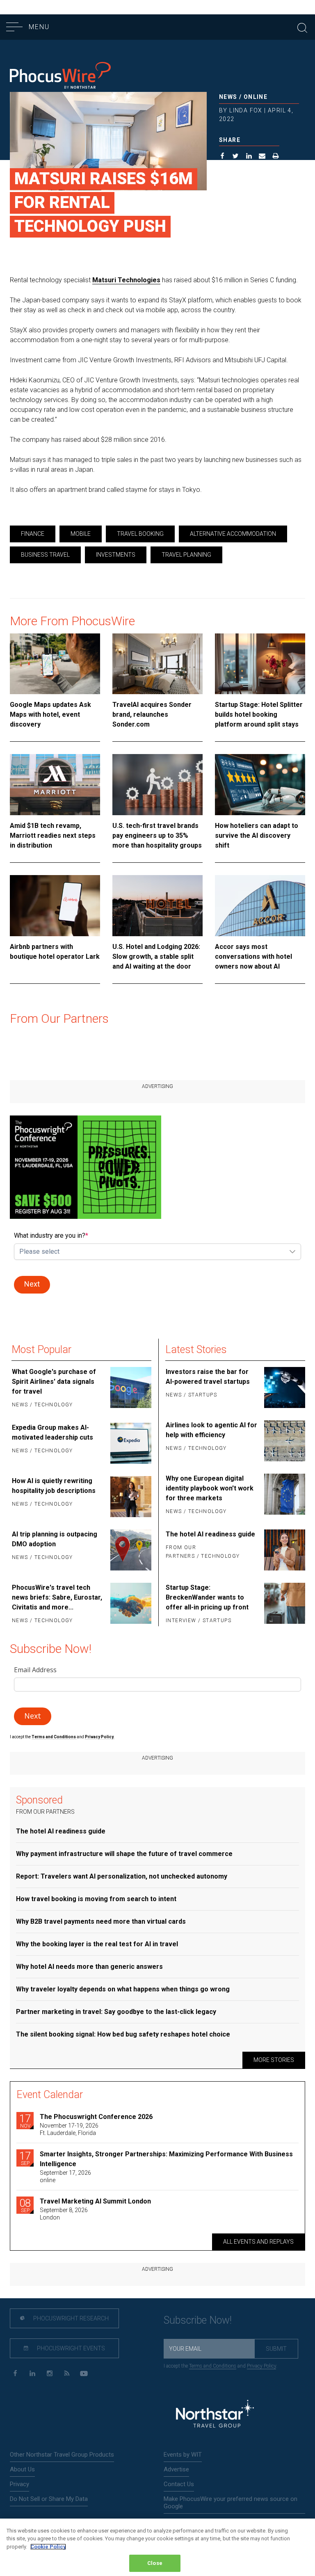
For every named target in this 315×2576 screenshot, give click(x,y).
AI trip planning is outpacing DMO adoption (55, 1539)
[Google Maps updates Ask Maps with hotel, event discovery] (55, 664)
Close (155, 2563)
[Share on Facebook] (223, 157)
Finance (33, 534)
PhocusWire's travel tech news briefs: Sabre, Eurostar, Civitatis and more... (57, 1597)
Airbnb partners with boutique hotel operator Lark (55, 952)
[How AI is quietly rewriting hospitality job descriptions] (130, 1497)
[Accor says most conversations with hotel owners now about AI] (260, 906)
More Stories (274, 2060)
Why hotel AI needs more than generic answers (89, 1967)
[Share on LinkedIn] (249, 157)
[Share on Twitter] (236, 157)
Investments (116, 555)
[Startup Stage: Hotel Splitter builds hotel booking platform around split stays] (260, 664)
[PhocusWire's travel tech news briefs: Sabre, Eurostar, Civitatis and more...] (130, 1605)
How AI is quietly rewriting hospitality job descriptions (54, 1486)
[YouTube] (84, 2374)
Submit (276, 2349)
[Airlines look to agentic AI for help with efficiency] (284, 1441)
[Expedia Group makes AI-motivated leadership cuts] (130, 1443)
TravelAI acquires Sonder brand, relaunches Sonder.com (152, 714)
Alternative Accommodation (233, 534)
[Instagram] (49, 2374)
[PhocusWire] (60, 77)
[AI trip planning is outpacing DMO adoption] (130, 1550)
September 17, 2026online (65, 2176)
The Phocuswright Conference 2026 (96, 2117)
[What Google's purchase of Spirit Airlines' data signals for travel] (130, 1389)
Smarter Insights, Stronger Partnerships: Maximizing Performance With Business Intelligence (166, 2159)
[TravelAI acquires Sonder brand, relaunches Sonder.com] (157, 664)
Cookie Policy (48, 2547)
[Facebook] (15, 2374)
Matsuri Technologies (126, 280)
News (228, 97)
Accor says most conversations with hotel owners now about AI (253, 957)
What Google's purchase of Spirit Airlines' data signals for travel (54, 1382)
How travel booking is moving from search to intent (96, 1899)
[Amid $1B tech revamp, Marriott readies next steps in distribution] (55, 785)
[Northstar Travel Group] (215, 2415)
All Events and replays (258, 2242)
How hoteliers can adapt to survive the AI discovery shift (257, 835)
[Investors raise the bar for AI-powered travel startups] (284, 1387)
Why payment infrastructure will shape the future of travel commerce (124, 1854)
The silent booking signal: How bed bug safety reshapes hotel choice (123, 2034)
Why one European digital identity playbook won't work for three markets (210, 1488)
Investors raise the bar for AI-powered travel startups (208, 1377)
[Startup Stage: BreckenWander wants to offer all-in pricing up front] (284, 1605)
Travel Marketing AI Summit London (95, 2201)
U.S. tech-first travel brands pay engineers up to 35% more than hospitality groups (157, 835)
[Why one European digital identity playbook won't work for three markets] (284, 1495)
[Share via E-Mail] (262, 157)
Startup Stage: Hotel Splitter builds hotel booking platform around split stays (259, 714)
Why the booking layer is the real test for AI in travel (97, 1944)
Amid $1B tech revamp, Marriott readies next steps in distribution (53, 835)
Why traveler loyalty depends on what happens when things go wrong (123, 1989)
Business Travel (45, 555)
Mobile (81, 534)
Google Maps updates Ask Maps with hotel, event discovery (50, 714)
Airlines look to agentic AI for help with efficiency (211, 1430)
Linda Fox (246, 110)
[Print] (276, 157)
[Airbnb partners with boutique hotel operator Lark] (55, 906)
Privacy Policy (261, 2366)
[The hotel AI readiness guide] (284, 1550)
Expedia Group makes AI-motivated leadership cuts (52, 1432)
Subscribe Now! (198, 2320)
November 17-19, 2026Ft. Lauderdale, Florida (69, 2129)
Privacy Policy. (100, 1737)
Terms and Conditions (54, 1737)
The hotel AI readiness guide (210, 1534)
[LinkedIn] (32, 2374)
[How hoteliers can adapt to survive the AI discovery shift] (260, 785)
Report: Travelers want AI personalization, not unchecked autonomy (122, 1876)
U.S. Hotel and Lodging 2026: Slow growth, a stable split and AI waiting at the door (156, 957)
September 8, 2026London (64, 2214)
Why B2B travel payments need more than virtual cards (101, 1921)
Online (256, 97)
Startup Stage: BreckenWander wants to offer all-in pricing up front (207, 1597)
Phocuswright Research (70, 2318)
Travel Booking (140, 534)
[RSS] (67, 2374)
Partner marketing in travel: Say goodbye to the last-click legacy (116, 2012)
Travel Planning (186, 555)
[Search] (302, 27)
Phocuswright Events (70, 2348)
